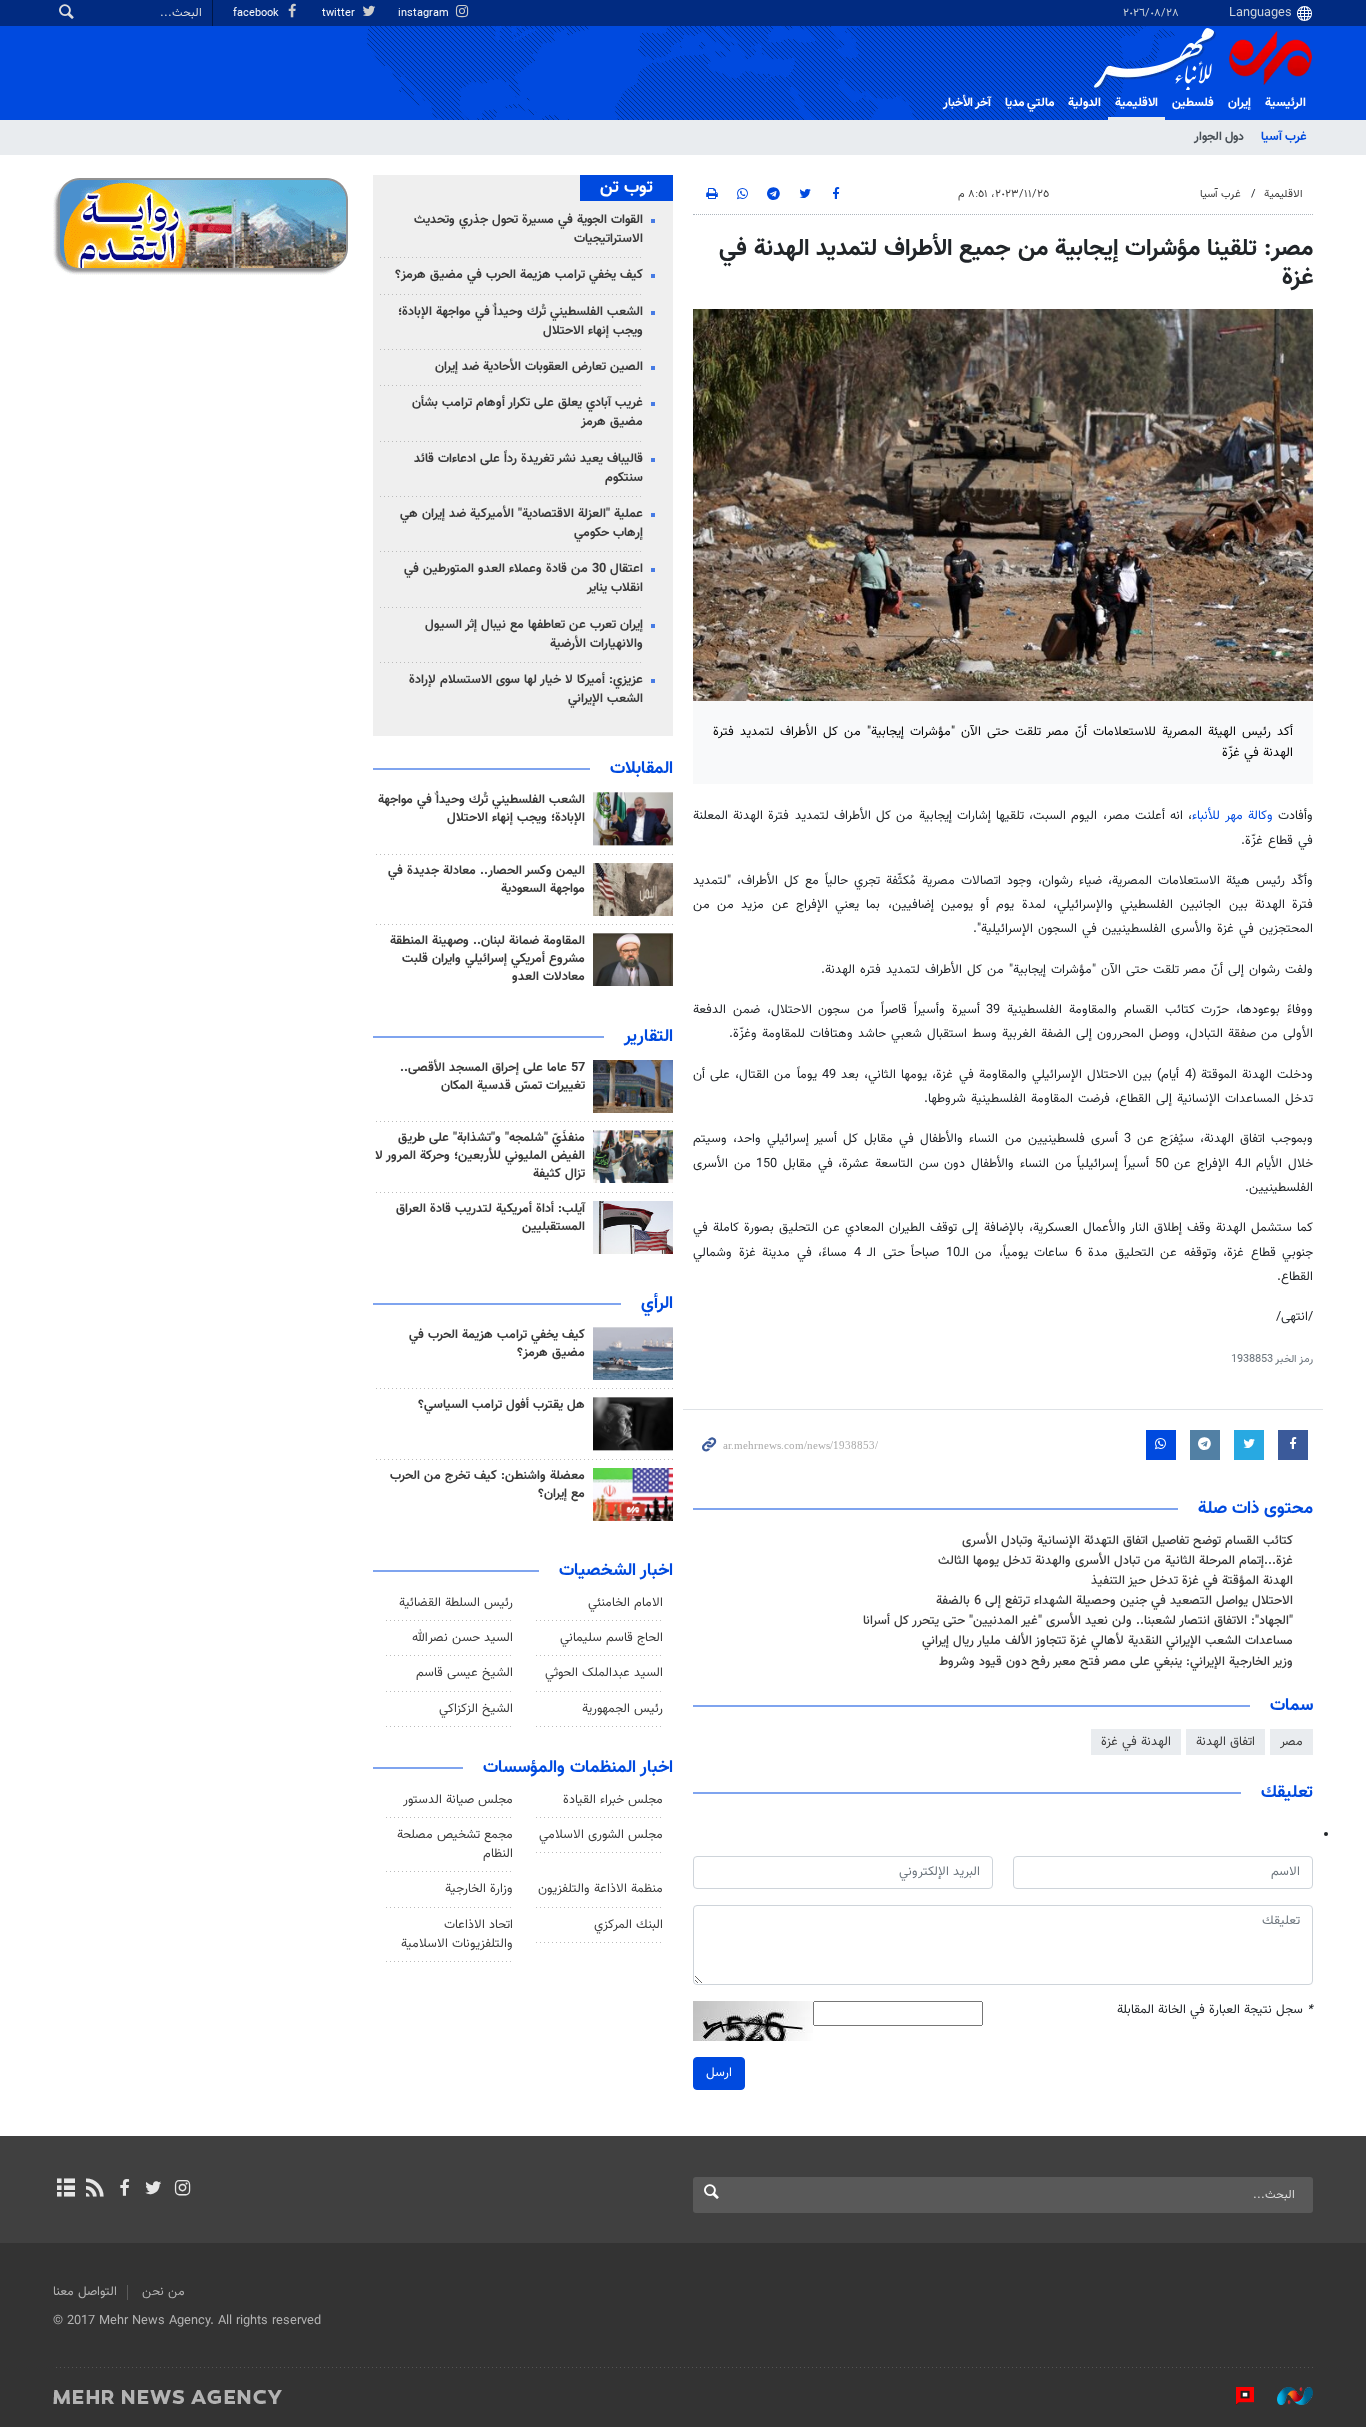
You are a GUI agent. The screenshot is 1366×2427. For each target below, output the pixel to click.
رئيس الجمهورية (622, 1709)
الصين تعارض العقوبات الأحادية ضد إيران (539, 367)
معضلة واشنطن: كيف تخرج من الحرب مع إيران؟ (487, 1485)
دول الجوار (1219, 137)
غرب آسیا (1283, 137)
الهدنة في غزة (1136, 1742)
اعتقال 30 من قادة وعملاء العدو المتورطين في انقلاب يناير (523, 578)
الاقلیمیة (1136, 103)
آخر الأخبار (967, 103)
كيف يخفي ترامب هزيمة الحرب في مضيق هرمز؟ (519, 275)
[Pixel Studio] (1235, 2396)
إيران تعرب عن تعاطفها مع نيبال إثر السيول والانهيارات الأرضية (534, 634)
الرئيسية (1285, 103)
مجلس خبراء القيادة (613, 1800)
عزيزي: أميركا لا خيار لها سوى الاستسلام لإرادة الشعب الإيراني (526, 689)
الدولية (1084, 103)
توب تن (626, 188)
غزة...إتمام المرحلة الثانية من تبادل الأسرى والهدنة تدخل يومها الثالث (1115, 1561)
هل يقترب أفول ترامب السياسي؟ (501, 1405)
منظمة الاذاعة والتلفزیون (600, 1889)
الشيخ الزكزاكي (476, 1709)
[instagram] (182, 2190)
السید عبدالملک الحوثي (604, 1673)
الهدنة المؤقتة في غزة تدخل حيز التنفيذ (1192, 1581)
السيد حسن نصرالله (462, 1638)
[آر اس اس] (94, 2190)
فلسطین (1193, 103)
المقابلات (641, 769)
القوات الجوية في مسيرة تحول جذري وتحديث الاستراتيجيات (528, 229)
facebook (257, 13)
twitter (340, 13)
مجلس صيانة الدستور (458, 1800)
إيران (1239, 103)
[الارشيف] (65, 2190)
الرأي (657, 1304)
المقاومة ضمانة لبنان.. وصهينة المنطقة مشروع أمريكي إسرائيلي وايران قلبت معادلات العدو (487, 959)
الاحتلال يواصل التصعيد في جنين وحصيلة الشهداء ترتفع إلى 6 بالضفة (1114, 1601)
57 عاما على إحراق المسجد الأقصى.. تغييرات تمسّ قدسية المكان (492, 1077)
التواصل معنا (85, 2292)
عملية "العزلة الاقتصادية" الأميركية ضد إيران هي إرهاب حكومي (521, 523)
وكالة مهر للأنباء (1232, 816)
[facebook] (123, 2190)
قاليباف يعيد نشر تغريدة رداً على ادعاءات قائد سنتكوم (528, 468)
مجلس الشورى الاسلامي (601, 1835)
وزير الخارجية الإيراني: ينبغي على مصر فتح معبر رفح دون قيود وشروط (1116, 1662)
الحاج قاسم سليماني (611, 1638)
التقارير (648, 1037)
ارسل (719, 2073)
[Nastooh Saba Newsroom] (1285, 2396)
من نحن (163, 2292)
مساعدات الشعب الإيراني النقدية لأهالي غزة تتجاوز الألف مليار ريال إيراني (1107, 1641)
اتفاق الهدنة (1225, 1742)
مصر (1291, 1742)
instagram (425, 13)
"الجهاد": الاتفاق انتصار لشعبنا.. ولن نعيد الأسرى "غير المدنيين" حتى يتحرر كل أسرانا (1078, 1621)
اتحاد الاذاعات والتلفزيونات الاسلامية (457, 1934)
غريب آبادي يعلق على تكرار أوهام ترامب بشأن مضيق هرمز (527, 412)
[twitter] (153, 2190)
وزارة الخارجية (479, 1889)
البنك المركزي (628, 1925)
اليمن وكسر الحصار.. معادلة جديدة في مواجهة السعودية (486, 880)
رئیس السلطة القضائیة (456, 1603)
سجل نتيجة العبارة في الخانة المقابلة (1215, 2010)
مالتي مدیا (1029, 103)
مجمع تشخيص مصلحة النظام (455, 1844)
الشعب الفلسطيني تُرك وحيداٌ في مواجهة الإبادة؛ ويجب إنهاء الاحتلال (520, 321)
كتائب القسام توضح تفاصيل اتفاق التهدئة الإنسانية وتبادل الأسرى (1127, 1541)
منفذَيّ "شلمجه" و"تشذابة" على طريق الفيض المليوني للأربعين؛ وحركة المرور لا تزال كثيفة (480, 1156)
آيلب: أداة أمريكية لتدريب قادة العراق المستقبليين (490, 1218)
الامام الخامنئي (625, 1603)
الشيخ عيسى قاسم (464, 1673)
